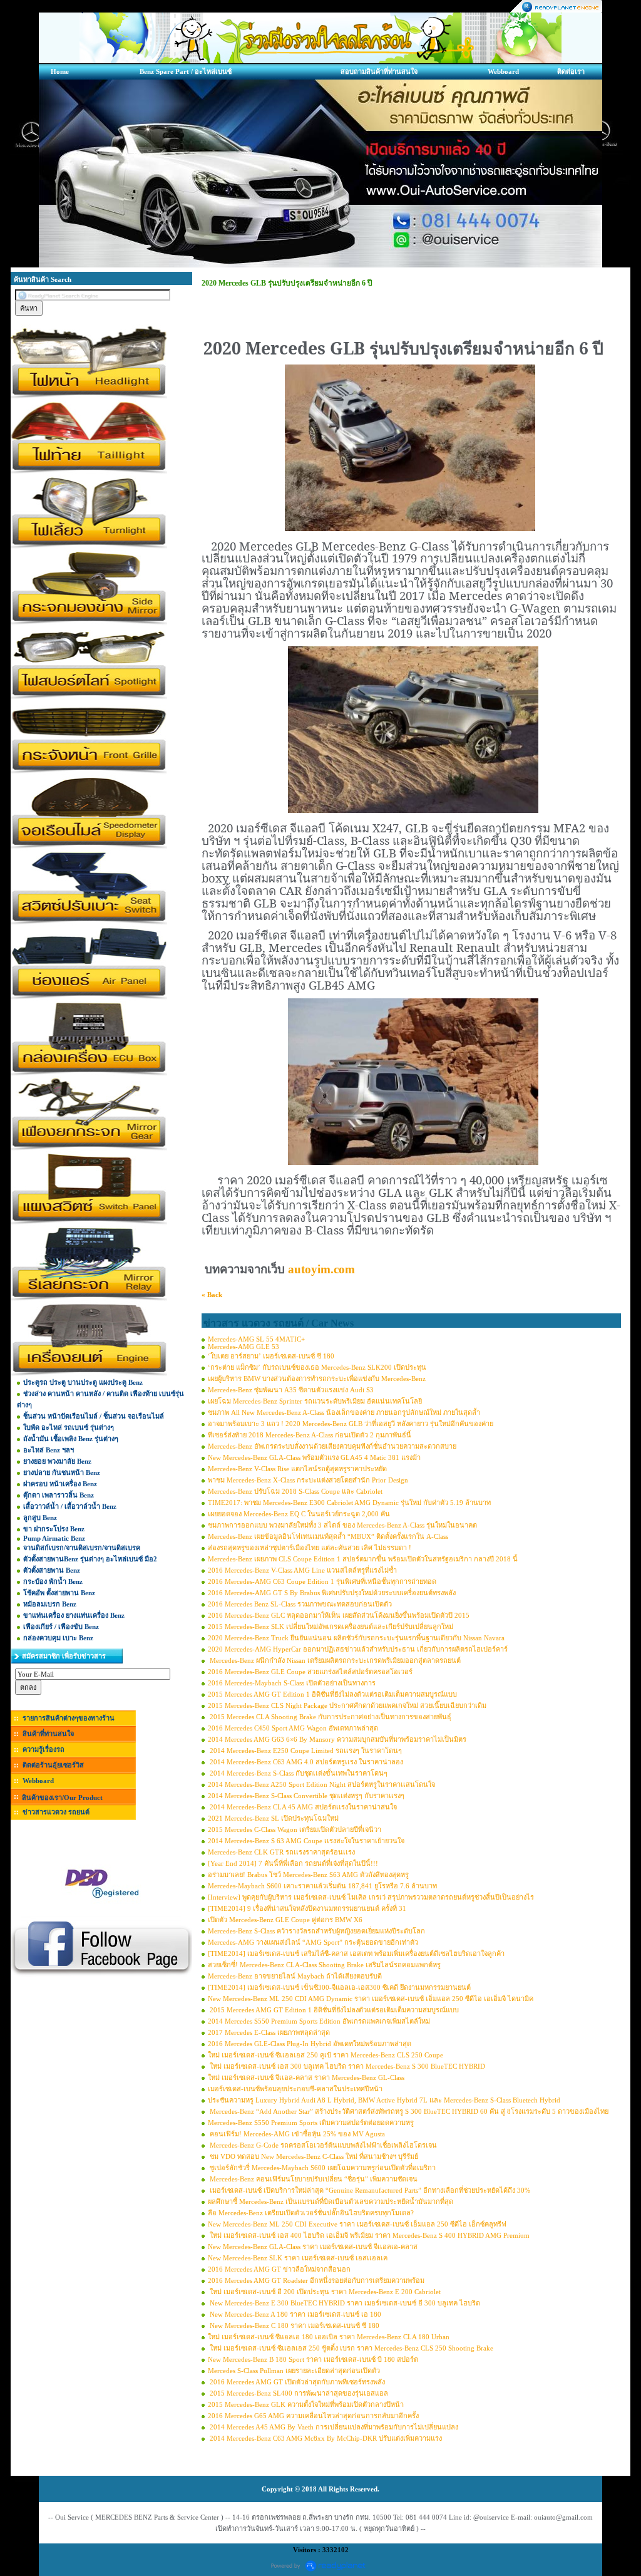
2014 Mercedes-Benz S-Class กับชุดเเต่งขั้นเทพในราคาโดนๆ (298, 1773)
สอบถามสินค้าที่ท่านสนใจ (379, 71)
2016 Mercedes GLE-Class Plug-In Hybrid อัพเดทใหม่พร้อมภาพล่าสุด (310, 2044)
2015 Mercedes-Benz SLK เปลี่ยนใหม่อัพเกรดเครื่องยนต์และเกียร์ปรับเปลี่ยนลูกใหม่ (331, 1627)
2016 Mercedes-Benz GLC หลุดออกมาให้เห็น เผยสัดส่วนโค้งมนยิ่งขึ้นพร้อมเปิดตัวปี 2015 (339, 1615)
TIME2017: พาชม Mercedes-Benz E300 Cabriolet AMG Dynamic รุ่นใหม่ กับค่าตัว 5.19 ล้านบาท (349, 1503)
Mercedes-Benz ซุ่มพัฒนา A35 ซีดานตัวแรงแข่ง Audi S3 (291, 1390)
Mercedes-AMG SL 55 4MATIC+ (256, 1339)
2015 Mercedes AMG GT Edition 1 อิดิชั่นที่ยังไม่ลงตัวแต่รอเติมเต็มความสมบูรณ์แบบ (332, 1694)
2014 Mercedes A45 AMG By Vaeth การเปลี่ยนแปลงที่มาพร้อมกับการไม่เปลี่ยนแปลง (333, 2427)
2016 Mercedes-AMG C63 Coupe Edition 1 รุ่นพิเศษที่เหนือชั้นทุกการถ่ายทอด (322, 1581)
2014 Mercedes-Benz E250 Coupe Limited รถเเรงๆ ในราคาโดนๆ (305, 1751)
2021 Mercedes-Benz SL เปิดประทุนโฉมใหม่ (273, 1818)
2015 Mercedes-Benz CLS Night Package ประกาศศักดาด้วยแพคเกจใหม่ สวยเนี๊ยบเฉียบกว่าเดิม (347, 1705)
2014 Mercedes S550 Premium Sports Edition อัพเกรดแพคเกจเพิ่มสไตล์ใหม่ (319, 2021)
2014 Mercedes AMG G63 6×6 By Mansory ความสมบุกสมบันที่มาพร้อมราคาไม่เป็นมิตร (337, 1739)
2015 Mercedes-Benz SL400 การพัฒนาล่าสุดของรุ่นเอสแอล (298, 2393)
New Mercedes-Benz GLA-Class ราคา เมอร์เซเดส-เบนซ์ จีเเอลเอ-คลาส (313, 2247)
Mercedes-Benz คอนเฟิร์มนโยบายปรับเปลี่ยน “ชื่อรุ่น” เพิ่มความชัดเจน (313, 2179)
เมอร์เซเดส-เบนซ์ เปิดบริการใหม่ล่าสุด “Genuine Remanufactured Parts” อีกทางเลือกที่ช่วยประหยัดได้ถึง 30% (369, 2190)
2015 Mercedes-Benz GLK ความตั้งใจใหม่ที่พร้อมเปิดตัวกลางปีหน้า (306, 2404)
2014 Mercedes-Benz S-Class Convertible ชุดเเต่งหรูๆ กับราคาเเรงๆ (306, 1796)
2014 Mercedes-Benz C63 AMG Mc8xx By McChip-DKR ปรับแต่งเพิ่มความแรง (325, 2438)
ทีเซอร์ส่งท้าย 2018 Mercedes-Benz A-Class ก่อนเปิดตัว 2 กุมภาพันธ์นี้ (310, 1435)
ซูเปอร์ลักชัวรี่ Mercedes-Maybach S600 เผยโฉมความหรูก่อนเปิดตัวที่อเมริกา (322, 2168)
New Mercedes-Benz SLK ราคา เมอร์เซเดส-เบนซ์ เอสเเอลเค (298, 2258)
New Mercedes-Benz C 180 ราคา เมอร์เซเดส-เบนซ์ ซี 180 (294, 2325)
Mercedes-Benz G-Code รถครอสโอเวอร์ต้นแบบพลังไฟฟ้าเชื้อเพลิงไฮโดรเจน (322, 2145)
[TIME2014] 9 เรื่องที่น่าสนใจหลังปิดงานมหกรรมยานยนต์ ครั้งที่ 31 (307, 1908)
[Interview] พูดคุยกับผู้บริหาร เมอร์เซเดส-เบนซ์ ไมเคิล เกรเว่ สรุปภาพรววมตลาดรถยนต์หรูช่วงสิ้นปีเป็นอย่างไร (371, 1897)
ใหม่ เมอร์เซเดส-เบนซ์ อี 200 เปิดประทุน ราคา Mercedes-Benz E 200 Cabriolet (324, 2292)
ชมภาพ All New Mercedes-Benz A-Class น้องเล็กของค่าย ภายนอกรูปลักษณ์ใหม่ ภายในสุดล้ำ (344, 1412)
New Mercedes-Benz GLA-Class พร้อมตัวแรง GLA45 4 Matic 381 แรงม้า (314, 1457)
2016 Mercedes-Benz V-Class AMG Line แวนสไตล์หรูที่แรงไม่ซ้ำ (302, 1570)
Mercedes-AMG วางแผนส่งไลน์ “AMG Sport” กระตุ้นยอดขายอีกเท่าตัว (313, 1942)
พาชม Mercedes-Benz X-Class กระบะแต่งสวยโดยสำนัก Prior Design (308, 1480)
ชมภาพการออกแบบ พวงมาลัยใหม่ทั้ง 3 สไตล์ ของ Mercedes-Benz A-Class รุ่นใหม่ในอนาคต (342, 1525)
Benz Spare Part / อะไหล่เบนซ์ (186, 71)
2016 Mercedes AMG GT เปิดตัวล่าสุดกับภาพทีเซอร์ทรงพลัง (296, 2382)
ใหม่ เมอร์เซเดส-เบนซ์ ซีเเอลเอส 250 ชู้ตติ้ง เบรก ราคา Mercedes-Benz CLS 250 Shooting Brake (351, 2348)
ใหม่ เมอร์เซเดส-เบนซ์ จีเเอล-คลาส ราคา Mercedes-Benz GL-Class (306, 2077)
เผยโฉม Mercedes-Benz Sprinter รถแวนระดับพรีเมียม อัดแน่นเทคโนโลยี (315, 1401)
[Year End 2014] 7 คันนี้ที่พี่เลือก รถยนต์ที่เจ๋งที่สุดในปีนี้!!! (293, 1863)
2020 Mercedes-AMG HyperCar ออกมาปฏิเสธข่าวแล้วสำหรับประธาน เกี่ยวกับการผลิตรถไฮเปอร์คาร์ (358, 1649)
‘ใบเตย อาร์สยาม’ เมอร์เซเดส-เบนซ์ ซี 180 (271, 1356)
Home (60, 71)
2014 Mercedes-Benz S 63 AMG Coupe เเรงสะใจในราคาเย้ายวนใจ (306, 1841)
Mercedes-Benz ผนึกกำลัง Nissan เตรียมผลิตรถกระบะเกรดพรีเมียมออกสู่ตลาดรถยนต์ (334, 1660)
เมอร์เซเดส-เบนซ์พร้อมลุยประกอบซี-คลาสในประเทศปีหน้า (295, 2089)
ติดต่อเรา (571, 71)
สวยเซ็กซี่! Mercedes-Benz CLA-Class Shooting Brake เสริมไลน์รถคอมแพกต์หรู (324, 1965)
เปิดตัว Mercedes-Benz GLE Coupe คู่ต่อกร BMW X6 (285, 1920)
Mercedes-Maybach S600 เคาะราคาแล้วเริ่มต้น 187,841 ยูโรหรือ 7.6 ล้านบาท (322, 1886)
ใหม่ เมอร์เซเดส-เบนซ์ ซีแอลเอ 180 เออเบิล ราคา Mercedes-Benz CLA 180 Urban (329, 2337)
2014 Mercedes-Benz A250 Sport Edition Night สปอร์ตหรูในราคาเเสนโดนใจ (321, 1784)
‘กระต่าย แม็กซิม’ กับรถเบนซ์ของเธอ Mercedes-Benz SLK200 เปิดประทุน (317, 1367)
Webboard (503, 71)
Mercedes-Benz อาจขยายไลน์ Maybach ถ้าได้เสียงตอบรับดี (295, 1976)
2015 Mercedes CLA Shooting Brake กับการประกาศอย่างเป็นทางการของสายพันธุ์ (330, 1717)
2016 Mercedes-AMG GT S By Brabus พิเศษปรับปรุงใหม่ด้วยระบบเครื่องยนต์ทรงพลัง (332, 1593)
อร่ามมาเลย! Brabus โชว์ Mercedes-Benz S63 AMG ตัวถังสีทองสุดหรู (308, 1875)
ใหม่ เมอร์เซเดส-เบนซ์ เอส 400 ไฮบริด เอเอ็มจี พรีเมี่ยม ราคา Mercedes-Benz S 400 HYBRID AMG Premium (369, 2235)
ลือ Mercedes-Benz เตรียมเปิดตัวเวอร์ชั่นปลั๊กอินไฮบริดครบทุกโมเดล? (311, 2213)
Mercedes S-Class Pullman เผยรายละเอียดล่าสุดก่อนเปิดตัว (294, 2371)
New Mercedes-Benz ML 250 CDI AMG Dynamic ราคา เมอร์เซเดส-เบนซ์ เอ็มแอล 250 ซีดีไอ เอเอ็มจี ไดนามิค (371, 1999)
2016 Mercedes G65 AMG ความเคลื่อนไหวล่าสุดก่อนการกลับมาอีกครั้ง (313, 2416)
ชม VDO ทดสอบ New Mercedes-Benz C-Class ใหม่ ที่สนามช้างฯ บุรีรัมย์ (313, 2156)
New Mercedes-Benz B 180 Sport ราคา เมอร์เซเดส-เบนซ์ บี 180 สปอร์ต (313, 2359)
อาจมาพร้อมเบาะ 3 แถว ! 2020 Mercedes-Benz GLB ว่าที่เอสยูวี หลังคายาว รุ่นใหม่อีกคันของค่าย (351, 1424)
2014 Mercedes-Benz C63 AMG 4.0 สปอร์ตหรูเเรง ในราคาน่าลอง (305, 1762)
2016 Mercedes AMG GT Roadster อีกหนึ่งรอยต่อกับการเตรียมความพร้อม (316, 2280)
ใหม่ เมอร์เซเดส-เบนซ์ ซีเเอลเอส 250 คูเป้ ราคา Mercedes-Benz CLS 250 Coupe (326, 2055)
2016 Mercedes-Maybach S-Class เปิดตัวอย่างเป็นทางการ (292, 1683)
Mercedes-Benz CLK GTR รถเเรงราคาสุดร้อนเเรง (281, 1852)
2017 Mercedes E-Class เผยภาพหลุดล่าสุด (269, 2032)
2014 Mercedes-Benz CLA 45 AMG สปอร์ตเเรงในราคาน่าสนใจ (302, 1807)
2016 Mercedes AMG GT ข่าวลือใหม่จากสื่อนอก (279, 2269)
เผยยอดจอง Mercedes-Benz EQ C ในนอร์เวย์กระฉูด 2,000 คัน (299, 1514)
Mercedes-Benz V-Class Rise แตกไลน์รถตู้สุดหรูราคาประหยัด (297, 1469)
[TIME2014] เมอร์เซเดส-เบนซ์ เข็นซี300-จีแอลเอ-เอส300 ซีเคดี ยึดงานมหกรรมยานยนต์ (339, 1987)
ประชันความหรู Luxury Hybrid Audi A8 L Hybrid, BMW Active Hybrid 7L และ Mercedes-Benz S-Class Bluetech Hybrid (384, 2100)
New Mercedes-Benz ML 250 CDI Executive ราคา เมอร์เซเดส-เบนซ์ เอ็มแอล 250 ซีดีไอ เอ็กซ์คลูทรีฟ (357, 2224)
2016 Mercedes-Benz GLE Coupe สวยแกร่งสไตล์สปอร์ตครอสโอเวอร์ (310, 1672)
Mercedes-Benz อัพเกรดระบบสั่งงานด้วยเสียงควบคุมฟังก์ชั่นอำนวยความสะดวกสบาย (332, 1446)
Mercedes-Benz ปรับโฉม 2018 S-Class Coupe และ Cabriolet (295, 1491)
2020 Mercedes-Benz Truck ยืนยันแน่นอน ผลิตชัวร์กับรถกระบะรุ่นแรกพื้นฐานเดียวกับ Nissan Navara (356, 1638)
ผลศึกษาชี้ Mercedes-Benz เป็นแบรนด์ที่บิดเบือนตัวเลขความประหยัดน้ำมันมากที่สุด (331, 2201)
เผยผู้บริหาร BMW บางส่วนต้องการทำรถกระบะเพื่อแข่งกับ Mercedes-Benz (317, 1379)
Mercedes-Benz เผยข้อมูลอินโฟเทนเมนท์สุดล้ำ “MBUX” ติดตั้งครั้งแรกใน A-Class (328, 1536)
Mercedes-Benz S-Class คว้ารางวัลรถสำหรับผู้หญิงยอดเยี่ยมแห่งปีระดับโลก (316, 1931)
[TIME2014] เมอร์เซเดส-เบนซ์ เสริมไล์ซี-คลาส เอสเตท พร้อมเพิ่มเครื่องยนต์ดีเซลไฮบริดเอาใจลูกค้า (356, 1953)
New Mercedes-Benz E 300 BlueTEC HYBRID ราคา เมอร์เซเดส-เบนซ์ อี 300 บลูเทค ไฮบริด (344, 2303)
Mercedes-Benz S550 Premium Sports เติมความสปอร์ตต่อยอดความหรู (311, 2123)
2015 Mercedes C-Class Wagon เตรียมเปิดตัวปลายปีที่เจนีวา (295, 1829)
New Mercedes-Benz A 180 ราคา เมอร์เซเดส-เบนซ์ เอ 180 (295, 2314)
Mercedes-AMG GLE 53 (244, 1347)
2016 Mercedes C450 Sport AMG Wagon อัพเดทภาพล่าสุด (293, 1728)
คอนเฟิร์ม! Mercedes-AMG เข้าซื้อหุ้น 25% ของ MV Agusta (296, 2134)
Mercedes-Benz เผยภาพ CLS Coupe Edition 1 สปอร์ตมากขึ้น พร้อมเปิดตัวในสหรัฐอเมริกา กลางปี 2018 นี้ (363, 1559)
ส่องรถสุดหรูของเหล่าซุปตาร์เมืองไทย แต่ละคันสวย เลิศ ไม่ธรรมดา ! (310, 1548)
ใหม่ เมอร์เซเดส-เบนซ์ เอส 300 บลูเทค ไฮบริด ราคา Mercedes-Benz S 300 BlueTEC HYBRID (346, 2066)
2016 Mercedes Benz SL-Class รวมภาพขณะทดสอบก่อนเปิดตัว (300, 1604)
